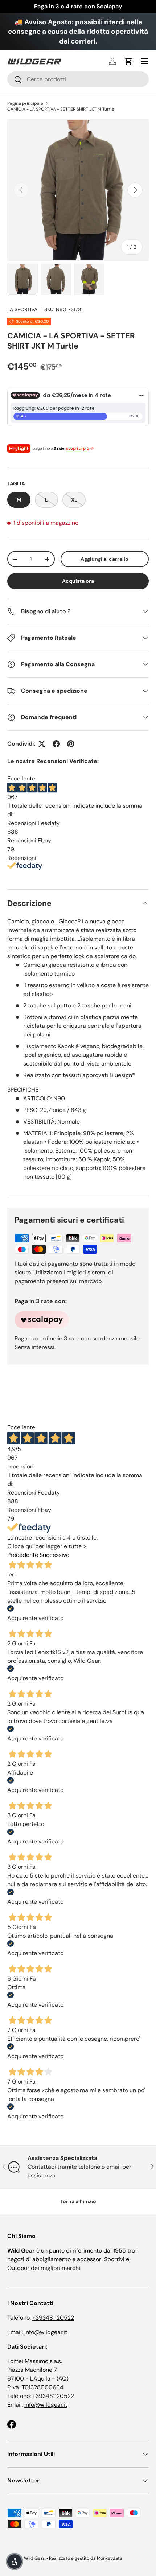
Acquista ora (78, 581)
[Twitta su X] (42, 744)
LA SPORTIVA (22, 309)
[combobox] (78, 79)
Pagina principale (25, 103)
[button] (128, 61)
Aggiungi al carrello (104, 559)
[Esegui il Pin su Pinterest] (71, 744)
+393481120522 (53, 2318)
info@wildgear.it (46, 2332)
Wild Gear (34, 2558)
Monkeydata (110, 2558)
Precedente (23, 1555)
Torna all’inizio (78, 2201)
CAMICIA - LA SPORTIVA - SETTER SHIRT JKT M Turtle (61, 109)
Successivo (54, 1555)
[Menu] (144, 61)
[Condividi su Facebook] (56, 744)
